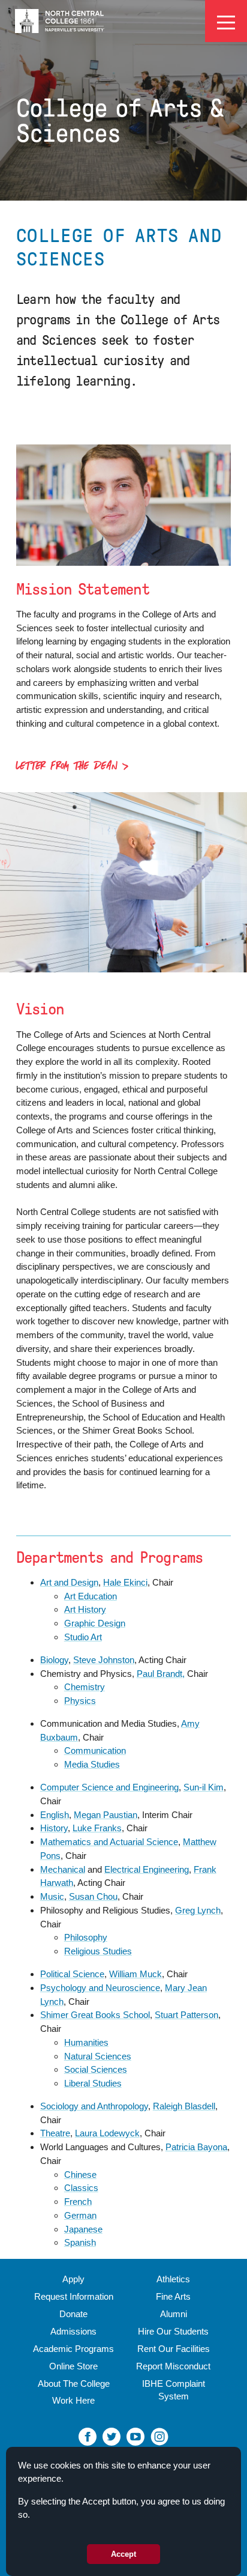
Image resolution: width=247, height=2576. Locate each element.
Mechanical (63, 1869)
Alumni (174, 2314)
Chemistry (85, 1687)
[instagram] (159, 2436)
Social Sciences (96, 2069)
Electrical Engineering (147, 1869)
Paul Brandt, (161, 1674)
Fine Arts (173, 2296)
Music (52, 1896)
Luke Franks (97, 1828)
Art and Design (69, 1582)
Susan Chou (93, 1896)
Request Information (74, 2296)
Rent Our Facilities (174, 2349)
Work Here (73, 2400)
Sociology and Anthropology (94, 2106)
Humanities (86, 2042)
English (55, 1815)
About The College (74, 2384)
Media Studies (92, 1764)
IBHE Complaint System (174, 2390)
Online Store (73, 2366)
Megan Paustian (106, 1815)
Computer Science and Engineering (109, 1787)
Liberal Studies (93, 2083)
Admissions (73, 2331)
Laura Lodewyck (107, 2133)
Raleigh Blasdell (184, 2106)
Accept (123, 2554)
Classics (81, 2188)
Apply (73, 2279)
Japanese (83, 2229)
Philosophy (86, 1937)
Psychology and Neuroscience (100, 1988)
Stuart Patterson (186, 2015)
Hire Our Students (173, 2331)
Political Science (72, 1974)
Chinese (80, 2174)
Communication (95, 1750)
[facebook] (88, 2436)
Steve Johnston (104, 1660)
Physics (80, 1701)
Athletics (173, 2279)
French (78, 2202)
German (80, 2215)
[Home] (60, 21)
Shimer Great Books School (95, 2015)
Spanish (80, 2242)
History (54, 1828)
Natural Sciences (98, 2056)
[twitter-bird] (112, 2436)
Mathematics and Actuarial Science (109, 1842)
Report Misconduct (173, 2366)
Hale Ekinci (125, 1582)
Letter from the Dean (67, 767)
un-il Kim (207, 1787)
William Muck (135, 1974)
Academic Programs (73, 2349)
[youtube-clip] (135, 2436)
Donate (73, 2314)
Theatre (55, 2133)
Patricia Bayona (196, 2147)
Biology (54, 1660)
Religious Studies (98, 1951)
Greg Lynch (198, 1910)
